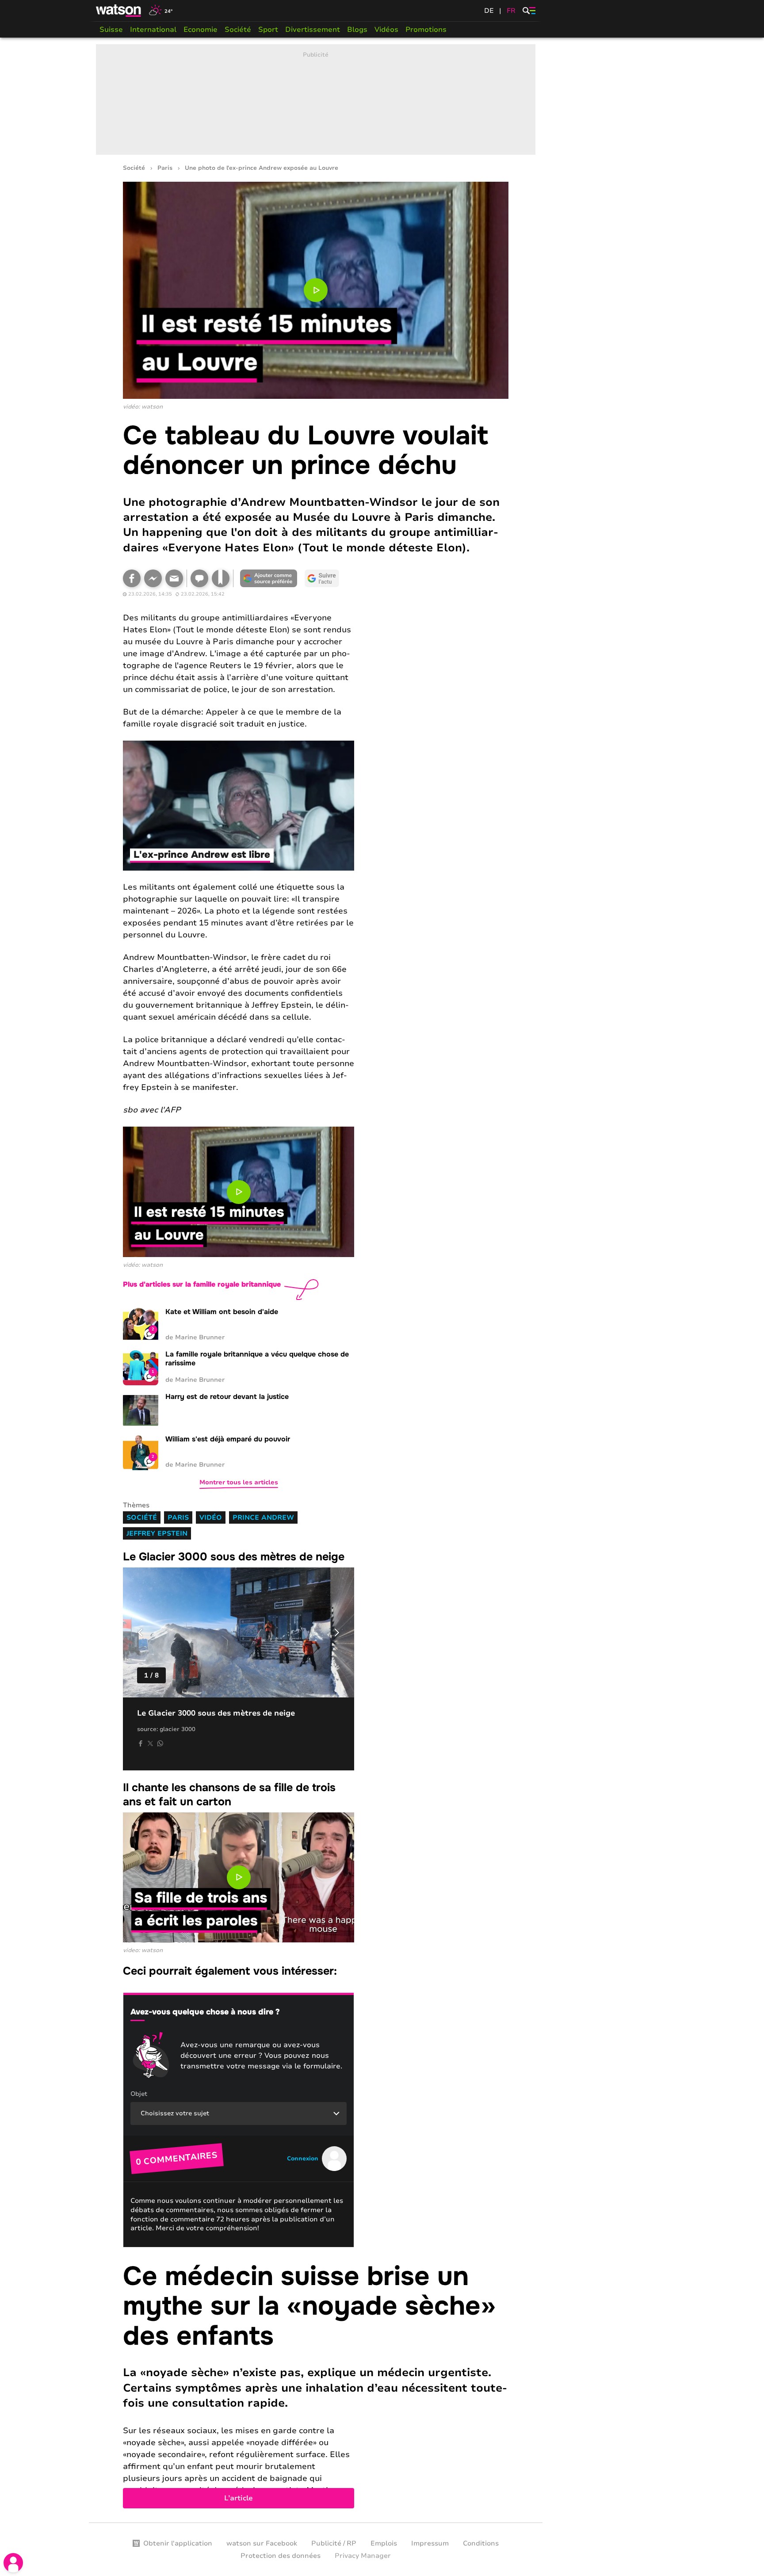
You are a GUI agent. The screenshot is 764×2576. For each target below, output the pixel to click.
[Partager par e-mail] (174, 578)
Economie (201, 30)
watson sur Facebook (262, 2543)
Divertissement (313, 30)
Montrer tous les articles (239, 1482)
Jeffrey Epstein (157, 1533)
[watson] (119, 11)
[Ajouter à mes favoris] (221, 578)
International (153, 30)
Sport (268, 30)
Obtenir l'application (178, 2543)
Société (238, 30)
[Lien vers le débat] (199, 578)
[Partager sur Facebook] (132, 578)
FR (511, 11)
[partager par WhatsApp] (160, 1743)
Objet (139, 2094)
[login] (13, 2563)
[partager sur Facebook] (141, 1743)
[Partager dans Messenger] (153, 578)
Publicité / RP (334, 2543)
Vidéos (386, 30)
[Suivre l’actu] (322, 578)
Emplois (384, 2543)
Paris (165, 168)
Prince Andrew (263, 1517)
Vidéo (211, 1517)
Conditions (481, 2543)
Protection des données (281, 2556)
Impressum (430, 2543)
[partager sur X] (150, 1743)
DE (489, 11)
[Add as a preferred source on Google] (269, 578)
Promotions (426, 30)
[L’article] (316, 2385)
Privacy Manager (363, 2556)
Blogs (357, 30)
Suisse (111, 30)
